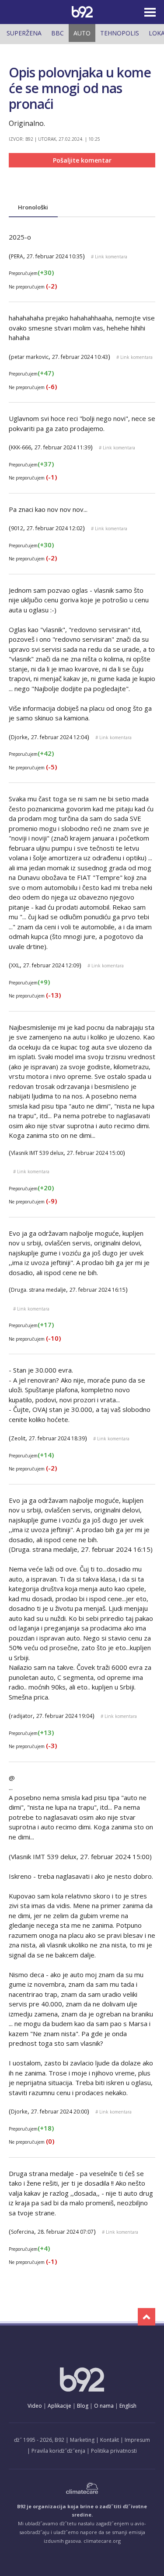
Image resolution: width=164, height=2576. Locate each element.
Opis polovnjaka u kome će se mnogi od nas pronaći (80, 88)
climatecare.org (102, 2541)
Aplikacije (59, 2406)
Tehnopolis (120, 33)
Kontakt (110, 2440)
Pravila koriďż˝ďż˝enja (58, 2451)
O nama (104, 2406)
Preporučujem (31, 273)
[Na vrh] (147, 2317)
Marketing (82, 2440)
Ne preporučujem (33, 287)
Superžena (24, 33)
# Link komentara (109, 257)
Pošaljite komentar (82, 160)
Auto (82, 33)
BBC (58, 33)
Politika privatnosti (114, 2451)
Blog (83, 2406)
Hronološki (33, 207)
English (128, 2406)
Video (35, 2406)
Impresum (137, 2440)
